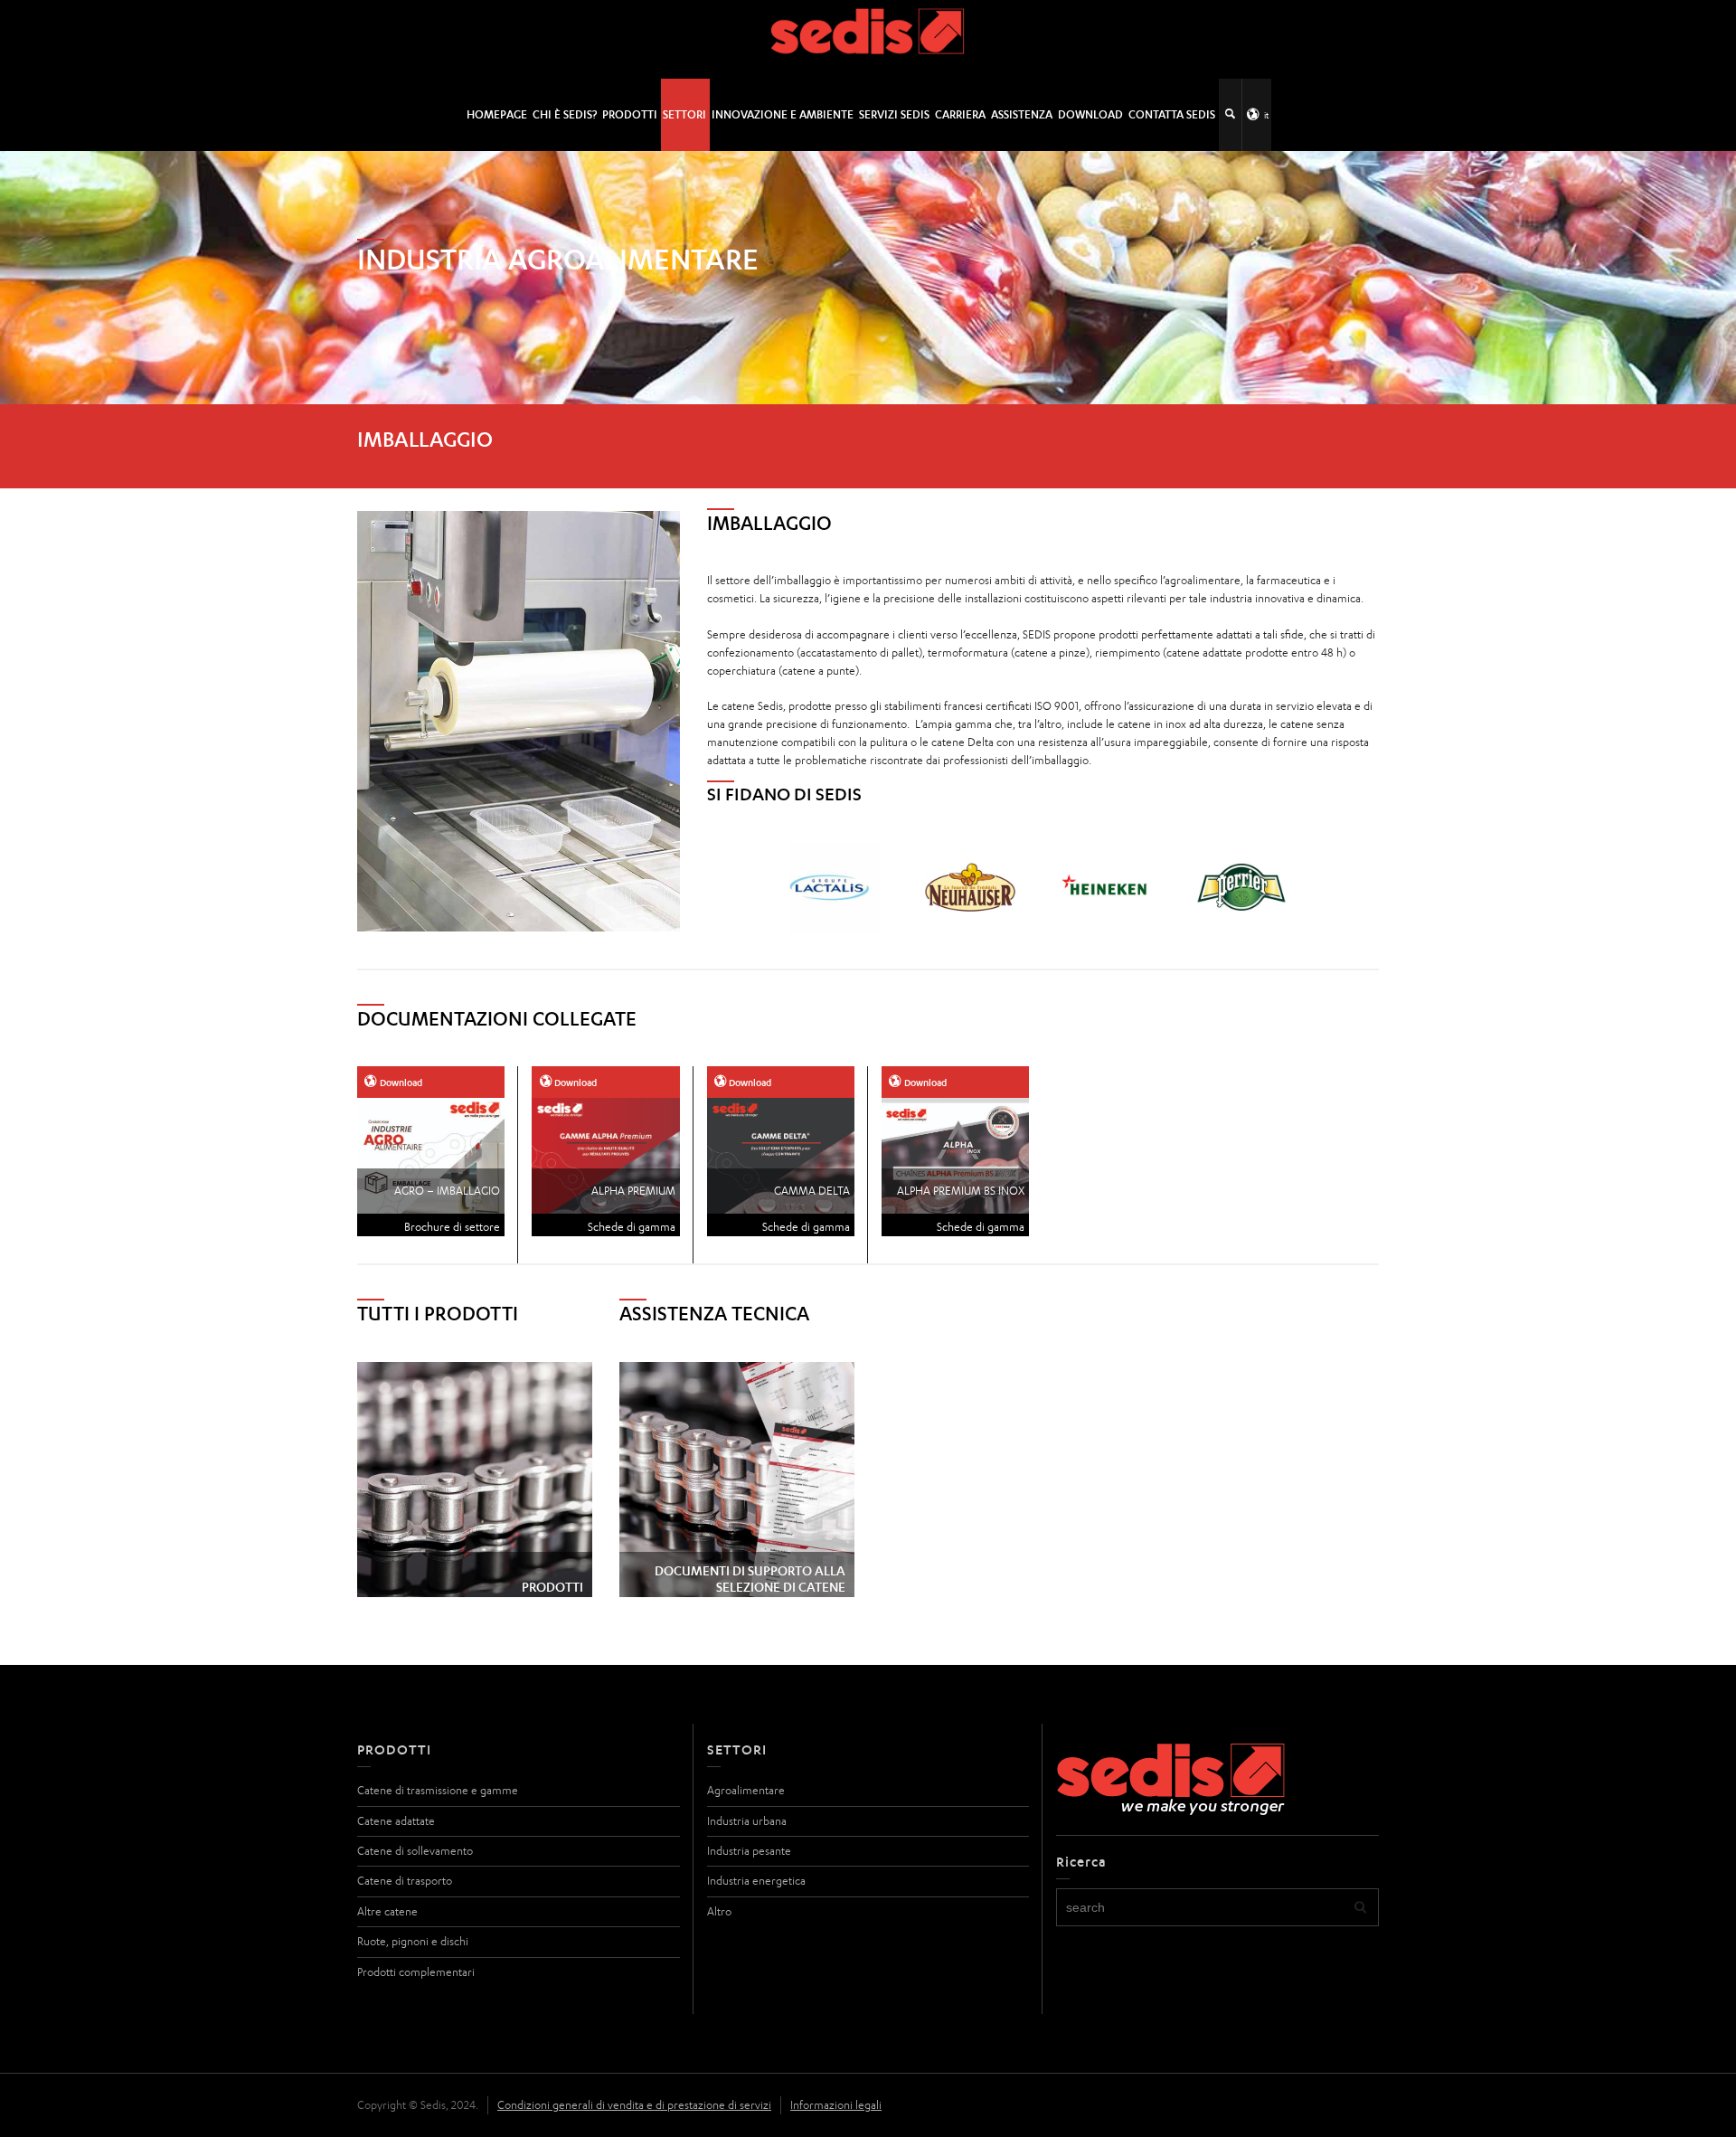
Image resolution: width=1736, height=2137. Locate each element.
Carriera (960, 114)
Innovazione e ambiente (783, 114)
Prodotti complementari (416, 1972)
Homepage (497, 114)
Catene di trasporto (405, 1881)
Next (1290, 887)
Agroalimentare (746, 1790)
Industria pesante (749, 1851)
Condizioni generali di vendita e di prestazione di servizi (634, 2105)
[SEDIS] (868, 38)
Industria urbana (747, 1821)
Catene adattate (396, 1821)
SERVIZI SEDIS (894, 114)
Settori (684, 114)
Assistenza (1022, 114)
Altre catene (387, 1911)
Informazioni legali (836, 2105)
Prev (795, 887)
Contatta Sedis (1172, 114)
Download (1090, 114)
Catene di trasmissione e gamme (438, 1790)
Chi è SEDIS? (565, 114)
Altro (719, 1911)
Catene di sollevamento (415, 1851)
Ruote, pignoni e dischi (413, 1941)
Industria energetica (756, 1881)
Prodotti (630, 114)
